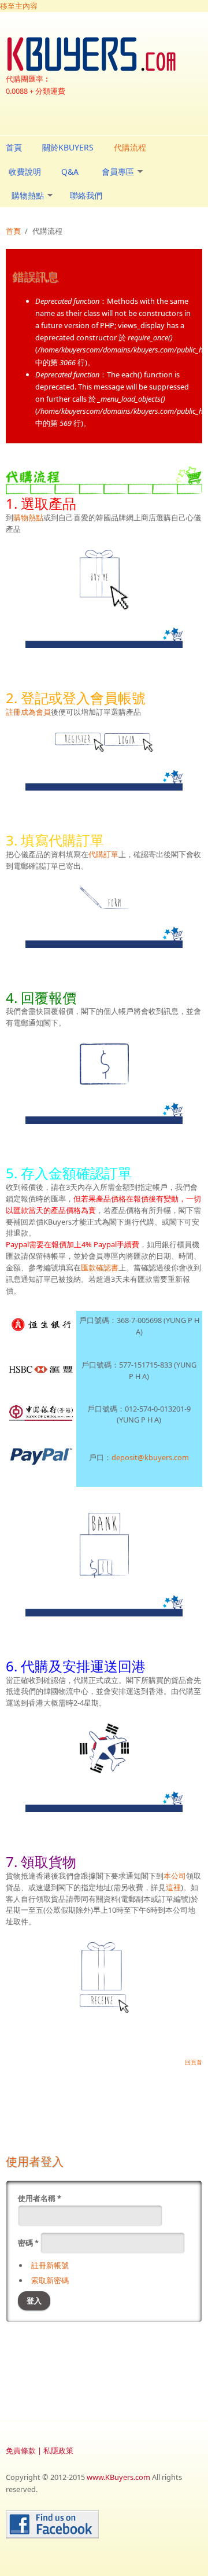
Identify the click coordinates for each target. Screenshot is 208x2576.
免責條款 (21, 2450)
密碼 (28, 2243)
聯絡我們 (86, 195)
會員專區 (118, 172)
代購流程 (130, 147)
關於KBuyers (68, 147)
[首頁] (104, 54)
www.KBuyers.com (118, 2477)
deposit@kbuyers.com (150, 1457)
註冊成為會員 (28, 712)
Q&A (70, 172)
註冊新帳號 (50, 2265)
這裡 (173, 1887)
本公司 (175, 1876)
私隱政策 (58, 2450)
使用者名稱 (40, 2198)
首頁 (14, 147)
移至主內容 (19, 6)
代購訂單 (103, 854)
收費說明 (25, 172)
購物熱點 (28, 195)
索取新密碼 (50, 2280)
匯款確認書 (100, 1267)
